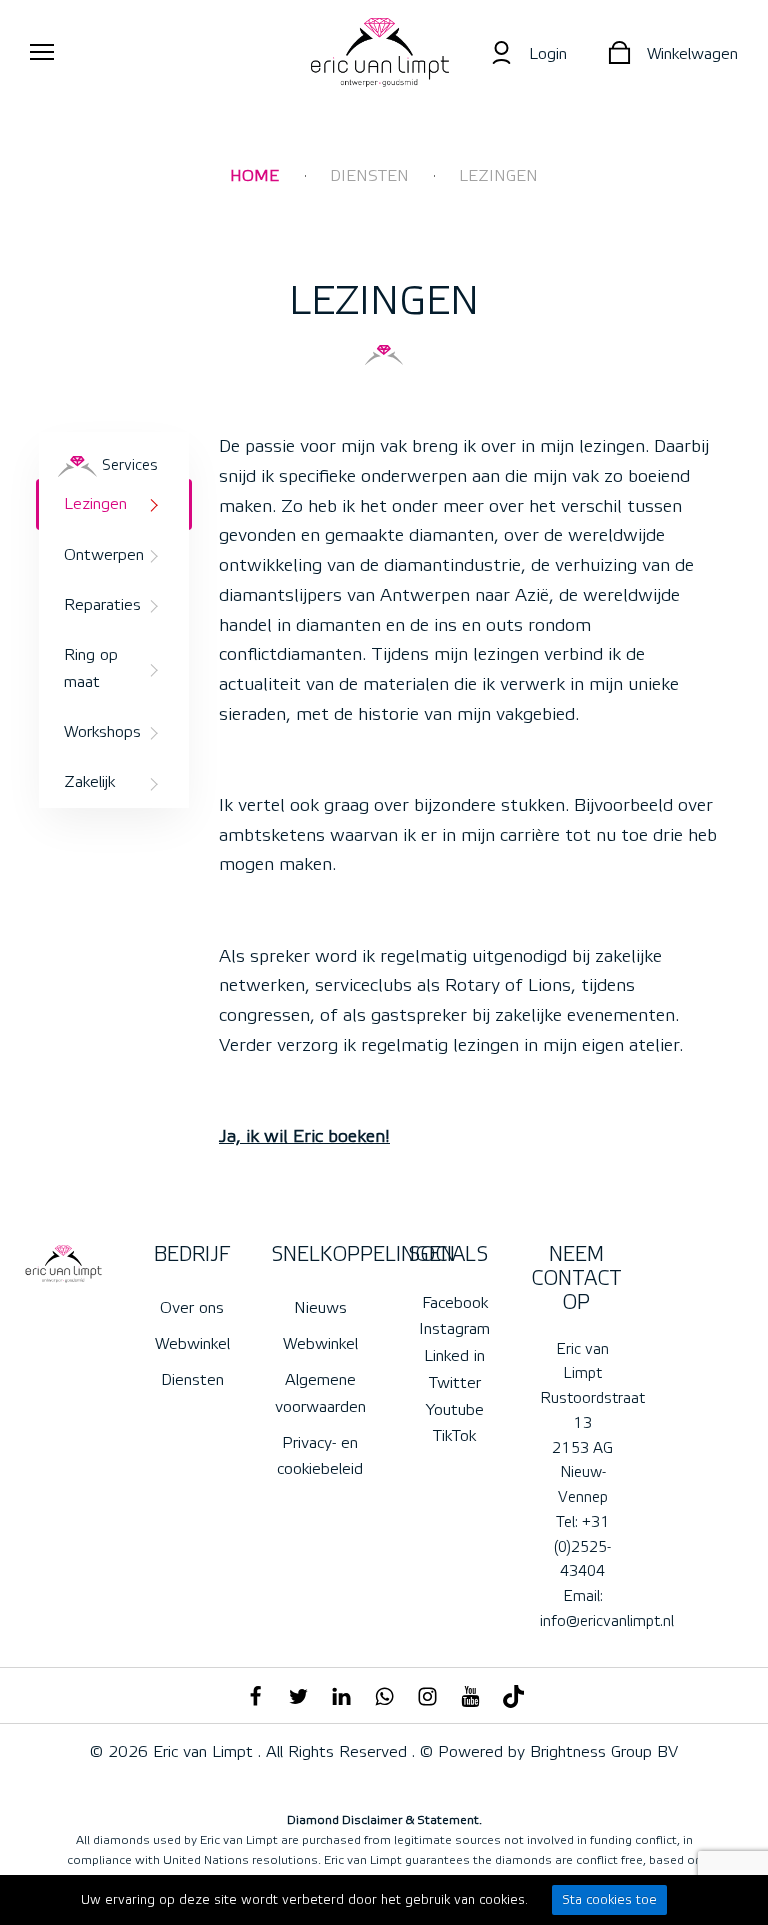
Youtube (455, 1410)
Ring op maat (91, 668)
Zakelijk (89, 782)
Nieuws (320, 1308)
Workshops (102, 732)
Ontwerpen (104, 555)
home (254, 176)
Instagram (454, 1329)
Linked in (454, 1356)
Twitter (455, 1383)
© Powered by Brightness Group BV (546, 1752)
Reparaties (102, 605)
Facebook (455, 1303)
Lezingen (498, 176)
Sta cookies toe (609, 1900)
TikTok (454, 1436)
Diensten (369, 176)
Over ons (192, 1308)
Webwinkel (192, 1344)
